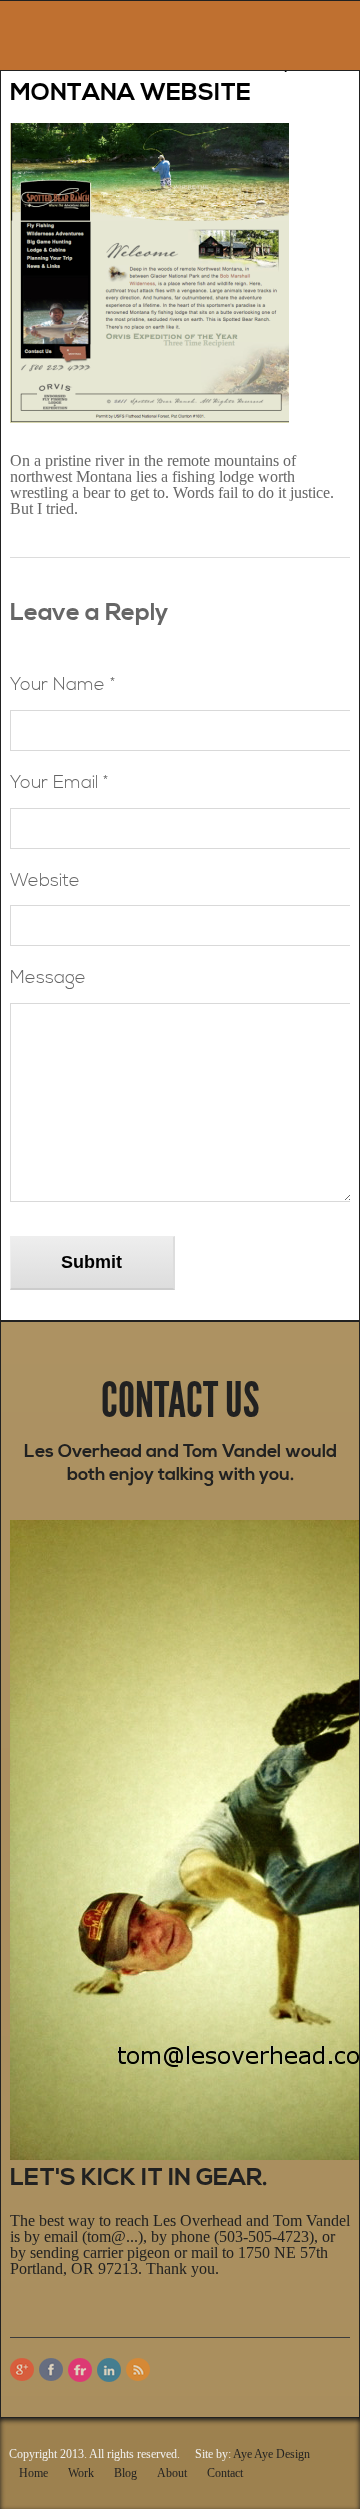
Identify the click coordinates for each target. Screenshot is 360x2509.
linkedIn (109, 2370)
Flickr (80, 2370)
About (172, 2473)
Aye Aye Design (271, 2454)
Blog (125, 2473)
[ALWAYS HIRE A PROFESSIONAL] (70, 31)
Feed (138, 2370)
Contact (225, 2473)
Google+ (22, 2370)
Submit (91, 1262)
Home (33, 2473)
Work (81, 2473)
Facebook (51, 2370)
